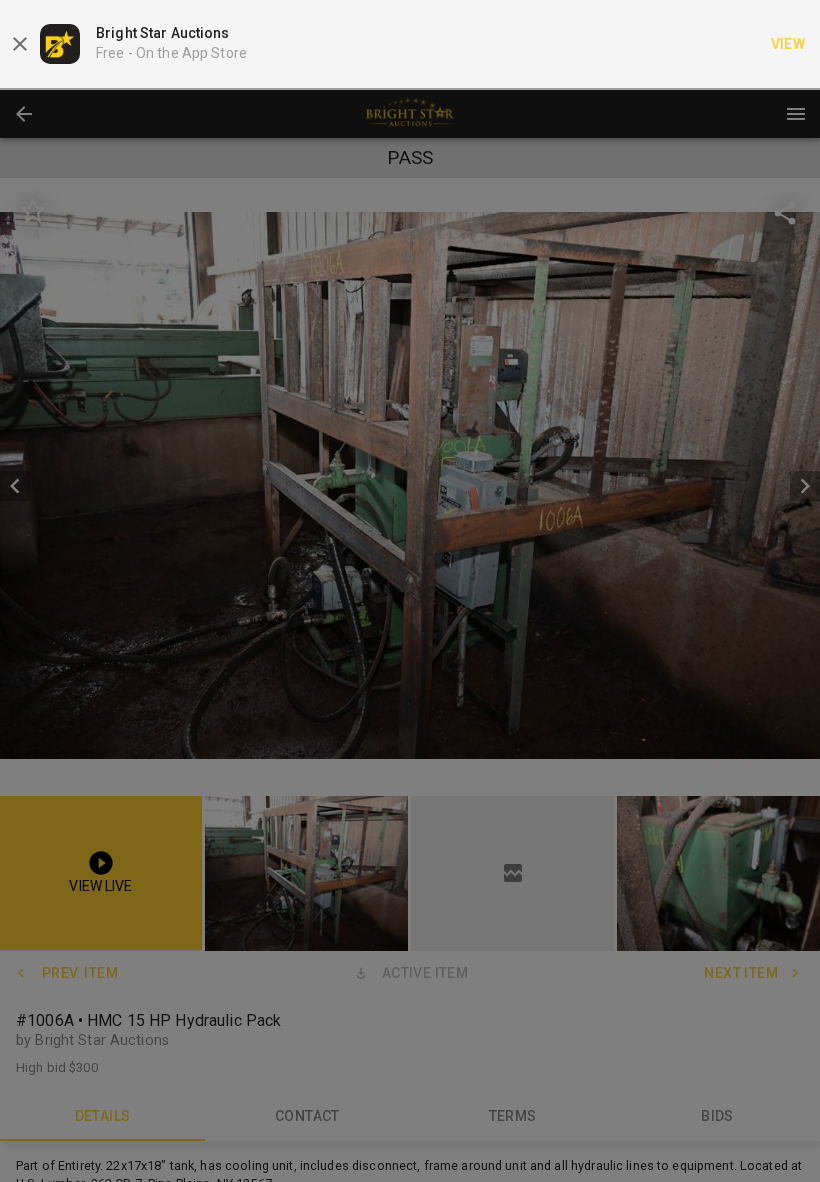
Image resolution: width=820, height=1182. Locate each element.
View (788, 44)
